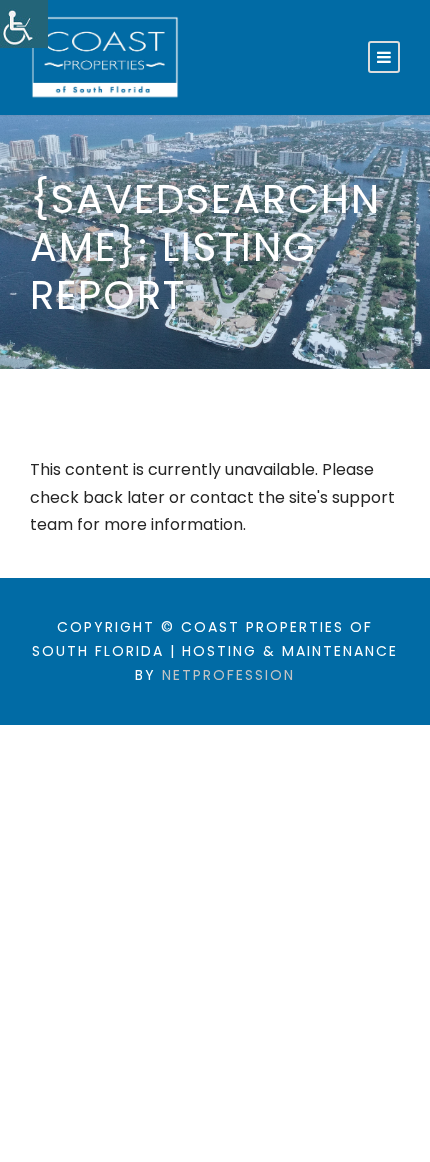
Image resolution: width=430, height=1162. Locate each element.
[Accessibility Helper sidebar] (24, 24)
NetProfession (228, 675)
